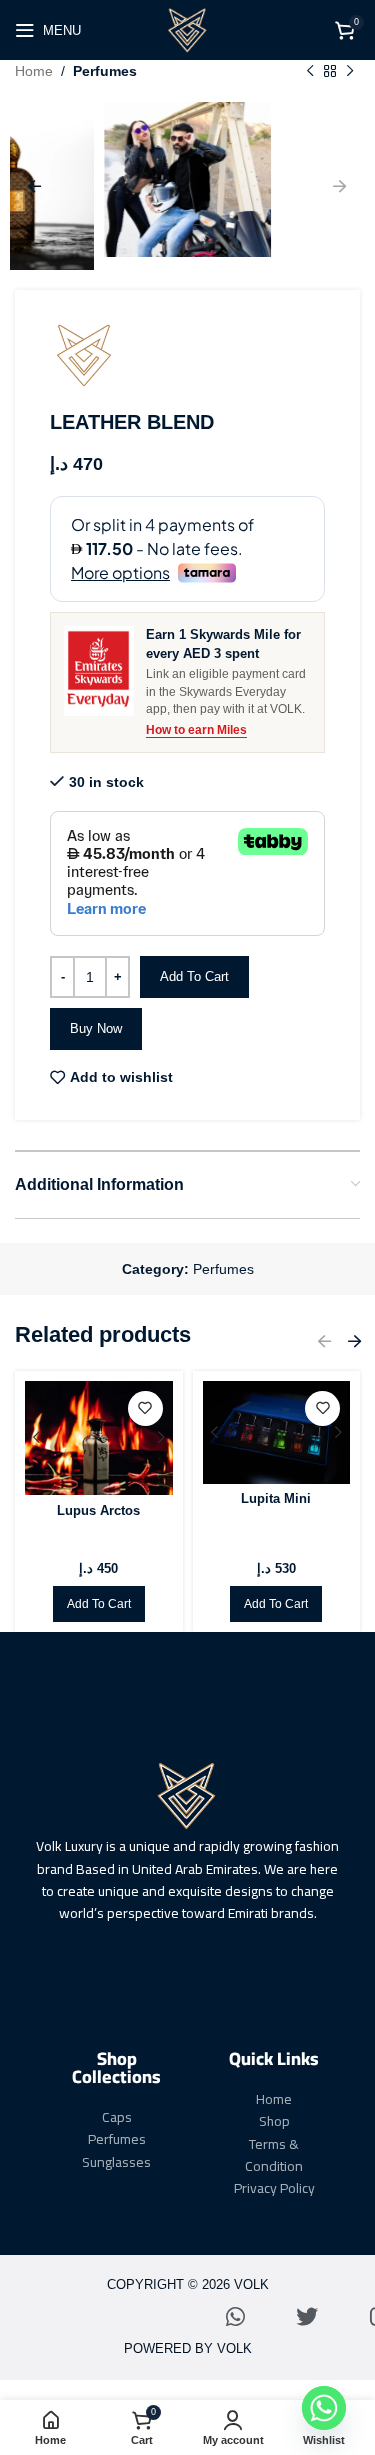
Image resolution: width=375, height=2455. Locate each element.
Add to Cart (194, 976)
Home (34, 71)
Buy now (96, 1028)
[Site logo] (188, 29)
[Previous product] (310, 71)
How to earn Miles (196, 730)
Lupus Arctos (98, 1511)
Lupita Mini (276, 1499)
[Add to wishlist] (145, 1408)
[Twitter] (307, 2317)
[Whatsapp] (235, 2317)
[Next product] (350, 71)
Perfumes (105, 71)
